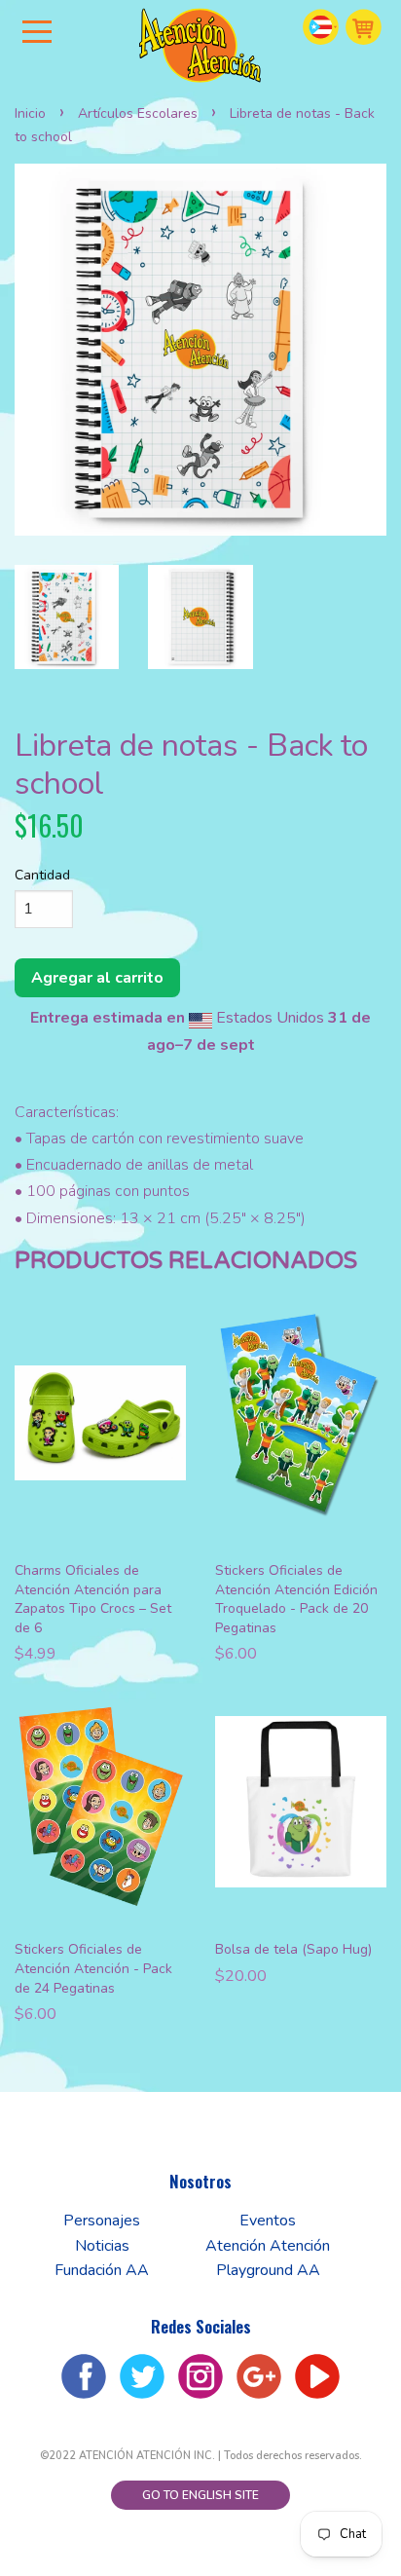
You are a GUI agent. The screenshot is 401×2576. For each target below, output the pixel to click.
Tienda (364, 27)
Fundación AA (102, 2270)
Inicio (30, 113)
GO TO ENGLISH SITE (200, 2495)
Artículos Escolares (138, 113)
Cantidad (42, 875)
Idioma (321, 27)
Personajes (102, 2221)
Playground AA (268, 2270)
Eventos (268, 2221)
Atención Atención (268, 2246)
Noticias (102, 2246)
